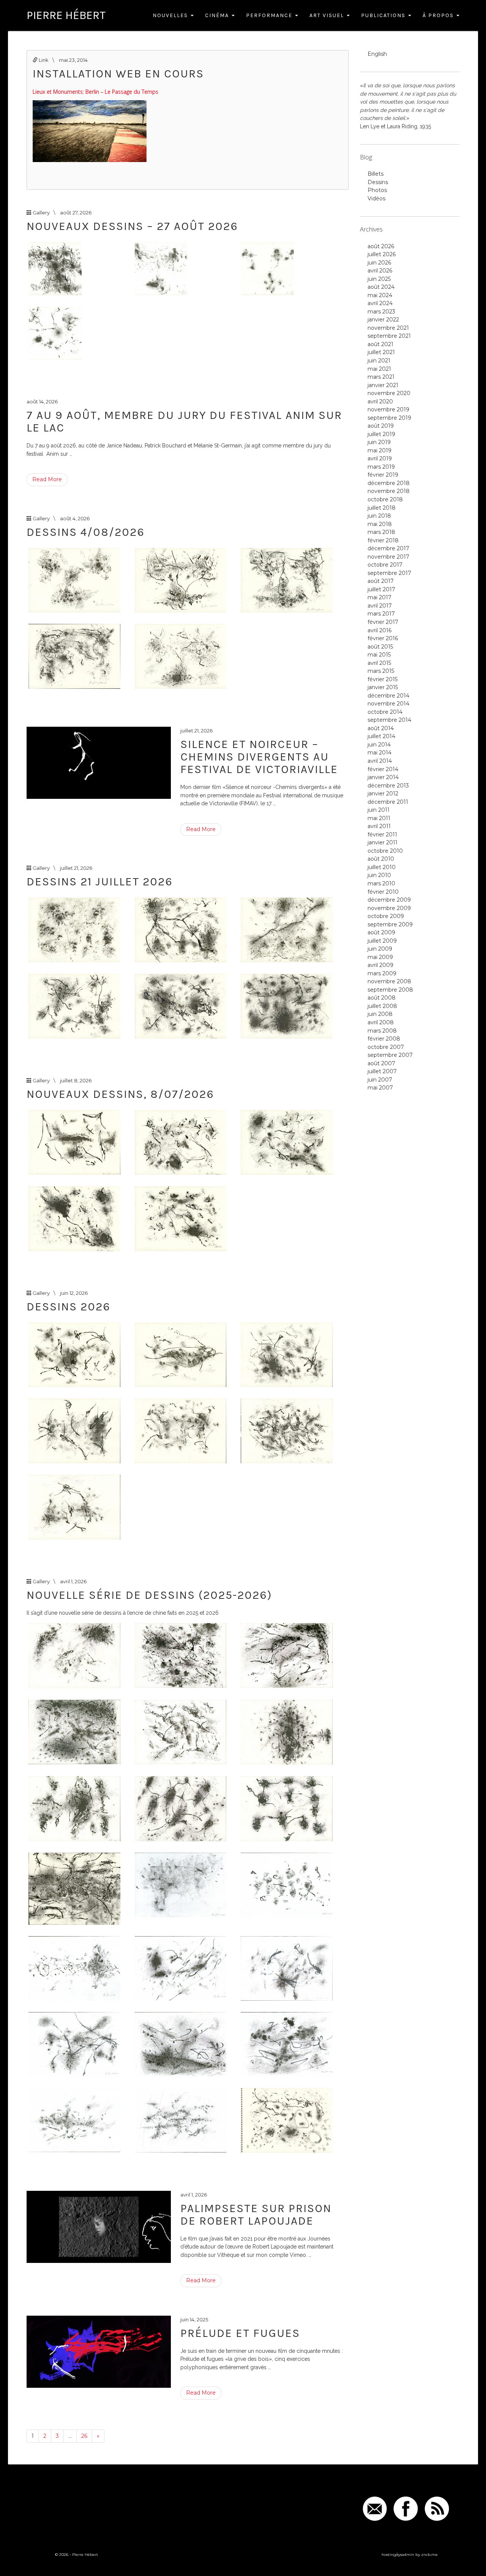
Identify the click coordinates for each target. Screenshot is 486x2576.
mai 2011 (379, 818)
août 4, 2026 (75, 518)
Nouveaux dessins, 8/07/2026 (120, 1094)
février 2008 (384, 1039)
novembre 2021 (388, 328)
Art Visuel (328, 15)
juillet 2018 (382, 508)
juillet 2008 (382, 1006)
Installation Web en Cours (118, 74)
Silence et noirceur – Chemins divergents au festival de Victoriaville (259, 757)
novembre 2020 (389, 393)
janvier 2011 (383, 842)
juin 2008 (380, 1014)
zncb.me (429, 2555)
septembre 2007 (390, 1055)
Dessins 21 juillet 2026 (100, 882)
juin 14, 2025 (194, 2319)
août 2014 (381, 728)
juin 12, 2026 (74, 1293)
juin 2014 (379, 745)
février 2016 (383, 638)
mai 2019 (379, 450)
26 (84, 2436)
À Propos (439, 15)
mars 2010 (381, 883)
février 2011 (382, 835)
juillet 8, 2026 (76, 1080)
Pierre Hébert (66, 15)
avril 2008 (381, 1022)
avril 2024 (380, 303)
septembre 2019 (389, 418)
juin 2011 (379, 810)
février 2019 (383, 475)
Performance (270, 15)
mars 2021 (381, 377)
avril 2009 (380, 965)
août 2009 (381, 932)
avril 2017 (380, 606)
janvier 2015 (383, 687)
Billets (376, 174)
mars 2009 (382, 973)
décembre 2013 (388, 786)
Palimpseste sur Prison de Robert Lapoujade (256, 2215)
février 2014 (383, 769)
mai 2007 (380, 1088)
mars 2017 (381, 614)
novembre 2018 (389, 491)
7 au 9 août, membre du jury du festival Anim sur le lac (184, 421)
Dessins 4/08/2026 (86, 532)
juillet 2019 (381, 434)
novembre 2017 (388, 557)
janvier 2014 (383, 777)
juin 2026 (379, 263)
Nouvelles (171, 15)
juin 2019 (379, 442)
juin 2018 (379, 516)
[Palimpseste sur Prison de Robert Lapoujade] (99, 2227)
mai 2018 (380, 524)
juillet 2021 (381, 352)
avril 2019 (380, 458)
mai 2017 (379, 597)
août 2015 (380, 647)
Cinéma (218, 15)
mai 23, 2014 (73, 60)
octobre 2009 (386, 916)
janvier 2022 (383, 320)
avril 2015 (379, 663)
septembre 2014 (389, 720)
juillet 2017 (381, 589)
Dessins (378, 182)
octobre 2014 (385, 712)
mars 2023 (381, 312)
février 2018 (383, 540)
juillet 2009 (382, 941)
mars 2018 (381, 532)
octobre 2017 (385, 565)
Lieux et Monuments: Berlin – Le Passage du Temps (95, 92)
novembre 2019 (388, 409)
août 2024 (381, 287)
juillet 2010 (382, 867)
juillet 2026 (382, 254)
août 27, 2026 (76, 213)
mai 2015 (379, 655)
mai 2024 (380, 295)
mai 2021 (379, 369)
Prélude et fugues (240, 2333)
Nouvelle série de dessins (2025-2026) (149, 1595)
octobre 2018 (385, 499)
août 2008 (382, 998)
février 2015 (383, 679)
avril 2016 (379, 630)
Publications (384, 15)
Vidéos (376, 198)
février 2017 (383, 622)
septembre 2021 (389, 336)
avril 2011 (379, 826)
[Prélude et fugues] (99, 2352)
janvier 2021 (383, 385)
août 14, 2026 (42, 402)
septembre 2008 (390, 990)
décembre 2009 (389, 900)
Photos (377, 190)
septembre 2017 (389, 573)
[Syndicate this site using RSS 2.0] (437, 2508)
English (377, 54)
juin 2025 (379, 279)
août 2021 (380, 344)
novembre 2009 (389, 908)
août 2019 (381, 426)
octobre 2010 (385, 851)
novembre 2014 (388, 704)
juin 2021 (379, 361)
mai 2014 (379, 753)
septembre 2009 (390, 924)
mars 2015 (381, 671)
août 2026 (381, 246)
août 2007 (381, 1063)
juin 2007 (380, 1080)
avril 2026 (380, 271)
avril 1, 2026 (73, 1581)
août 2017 (381, 581)
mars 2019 (381, 467)
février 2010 (383, 892)
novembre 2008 (389, 981)
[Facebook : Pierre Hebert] (406, 2508)
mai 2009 (380, 957)
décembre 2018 (389, 483)
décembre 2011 (388, 802)
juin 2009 (380, 949)
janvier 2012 (383, 794)
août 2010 (381, 859)
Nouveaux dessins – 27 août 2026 (132, 226)
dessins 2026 (69, 1307)
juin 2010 (379, 875)
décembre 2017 (388, 548)
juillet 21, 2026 (196, 731)
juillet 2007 (382, 1071)
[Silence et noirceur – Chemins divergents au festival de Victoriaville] (99, 763)
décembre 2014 (388, 696)
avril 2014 (380, 761)
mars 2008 (382, 1031)
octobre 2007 (386, 1047)
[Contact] (375, 2508)
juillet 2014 (381, 736)
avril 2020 (380, 402)
